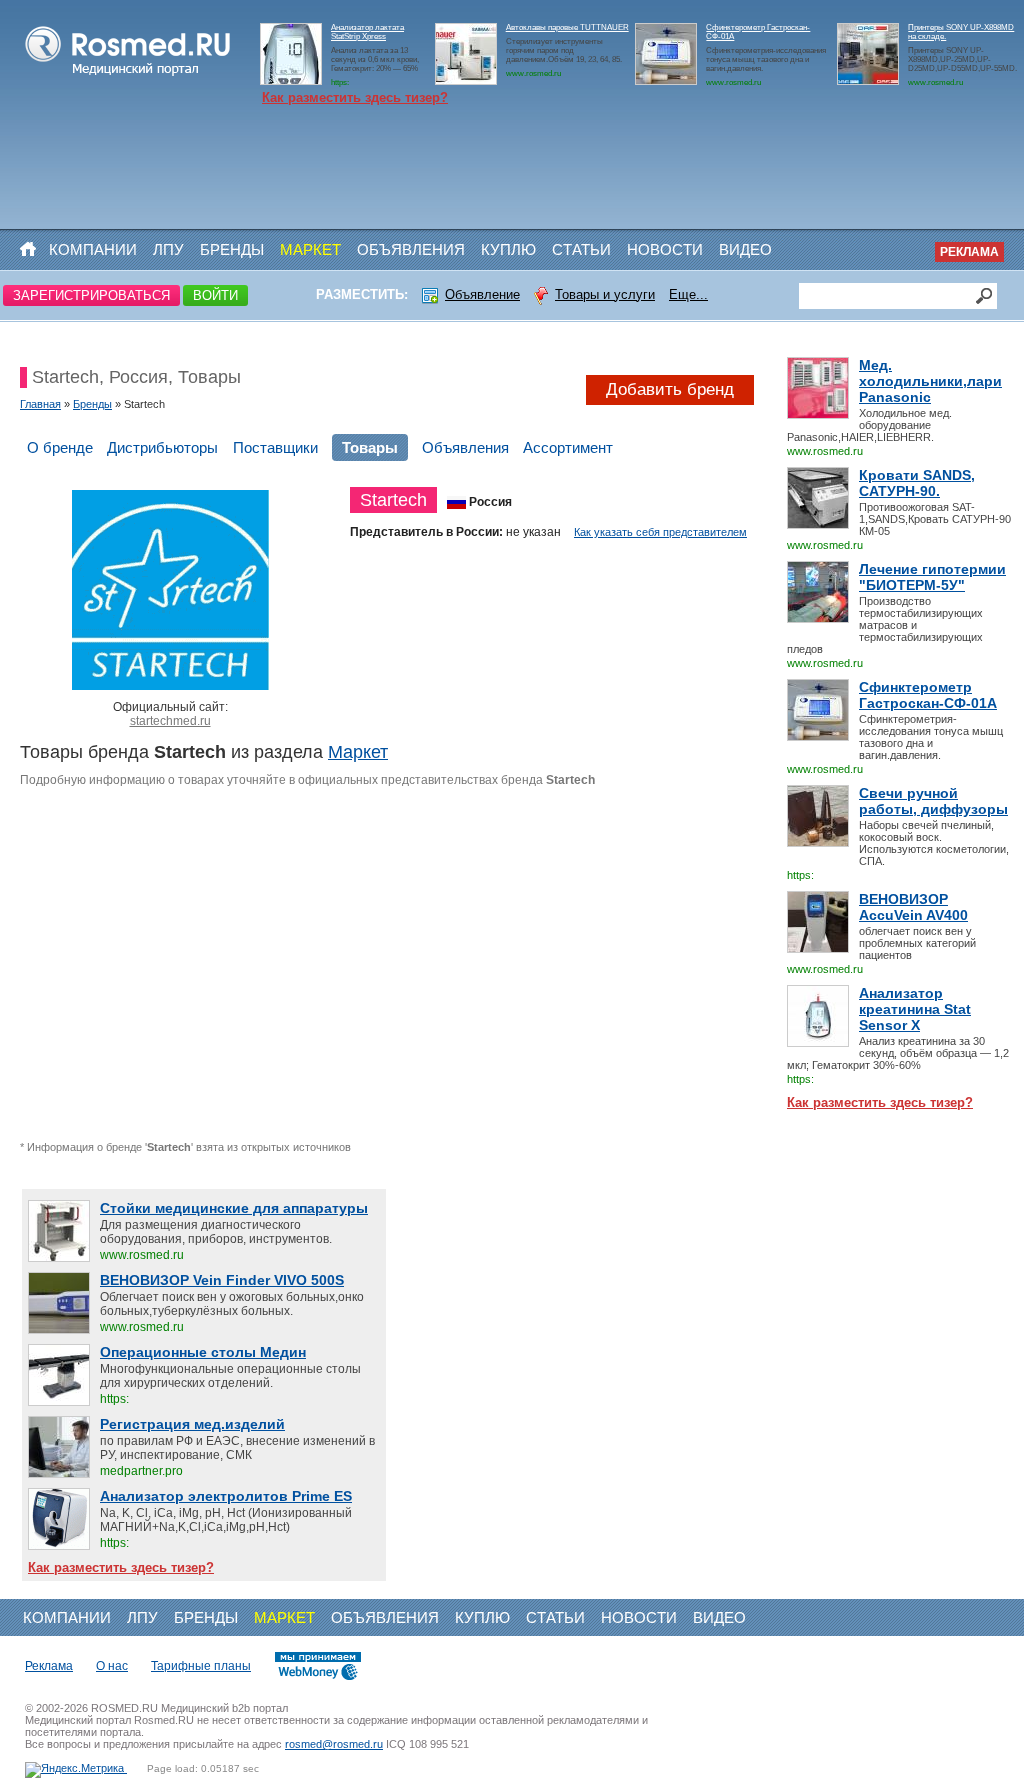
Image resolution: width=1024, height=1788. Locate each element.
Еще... (688, 294)
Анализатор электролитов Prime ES (226, 1496)
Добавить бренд (670, 389)
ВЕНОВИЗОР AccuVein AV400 (913, 907)
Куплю (508, 249)
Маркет (310, 249)
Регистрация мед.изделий (192, 1424)
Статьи (581, 249)
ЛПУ (168, 249)
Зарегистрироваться (91, 295)
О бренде (60, 447)
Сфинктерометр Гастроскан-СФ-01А (928, 695)
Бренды (232, 249)
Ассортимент (568, 447)
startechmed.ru (170, 721)
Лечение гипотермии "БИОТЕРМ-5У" (932, 577)
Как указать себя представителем (660, 532)
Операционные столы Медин (203, 1352)
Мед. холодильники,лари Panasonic (930, 381)
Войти (215, 295)
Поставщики (275, 447)
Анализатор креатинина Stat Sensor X (915, 1009)
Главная (40, 404)
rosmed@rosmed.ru (334, 1744)
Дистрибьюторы (162, 447)
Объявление (482, 294)
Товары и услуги (605, 294)
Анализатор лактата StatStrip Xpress (367, 32)
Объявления (411, 249)
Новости (665, 249)
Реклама (969, 252)
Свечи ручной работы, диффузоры (933, 801)
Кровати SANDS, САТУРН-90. (917, 483)
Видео (745, 249)
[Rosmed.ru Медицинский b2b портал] (128, 76)
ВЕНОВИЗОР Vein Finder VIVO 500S (222, 1280)
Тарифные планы (201, 1666)
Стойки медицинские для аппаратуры (234, 1208)
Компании (93, 249)
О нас (112, 1666)
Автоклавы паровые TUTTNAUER (567, 27)
